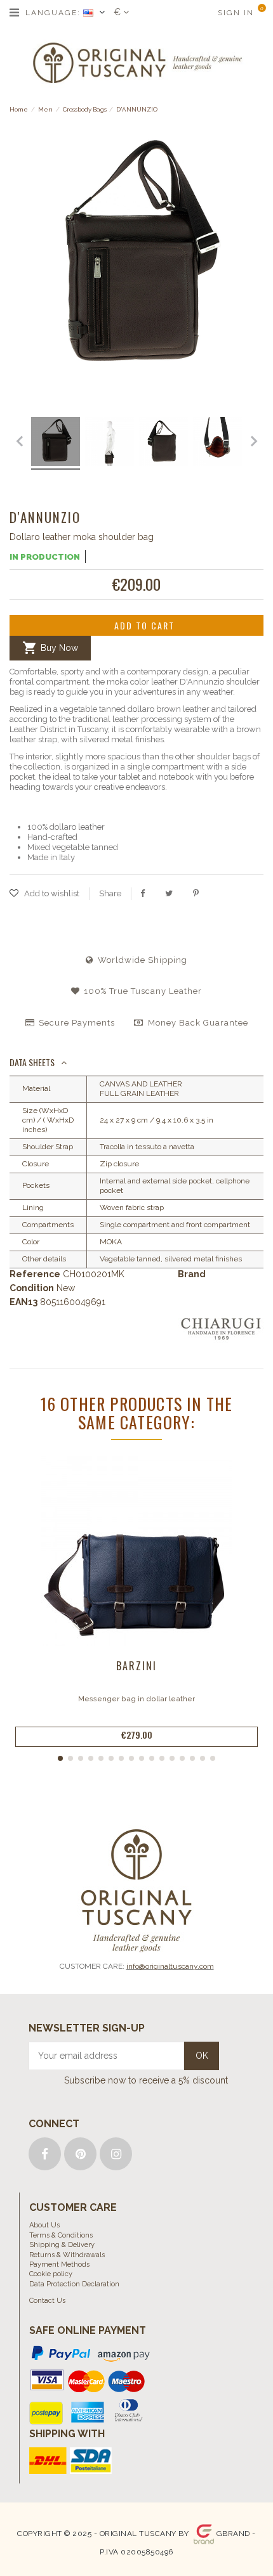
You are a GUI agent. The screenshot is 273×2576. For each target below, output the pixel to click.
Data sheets (32, 1062)
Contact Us (47, 2301)
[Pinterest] (196, 893)
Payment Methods (59, 2264)
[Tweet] (169, 893)
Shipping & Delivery (62, 2245)
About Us (44, 2225)
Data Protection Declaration (74, 2284)
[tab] (136, 1063)
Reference (35, 1274)
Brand (192, 1274)
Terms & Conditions (61, 2235)
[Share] (143, 893)
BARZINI (136, 1666)
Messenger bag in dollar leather (136, 1699)
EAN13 (23, 1302)
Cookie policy (51, 2274)
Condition (32, 1288)
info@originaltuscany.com (170, 1966)
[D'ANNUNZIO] (30, 444)
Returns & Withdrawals (67, 2255)
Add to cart (144, 625)
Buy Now (50, 648)
